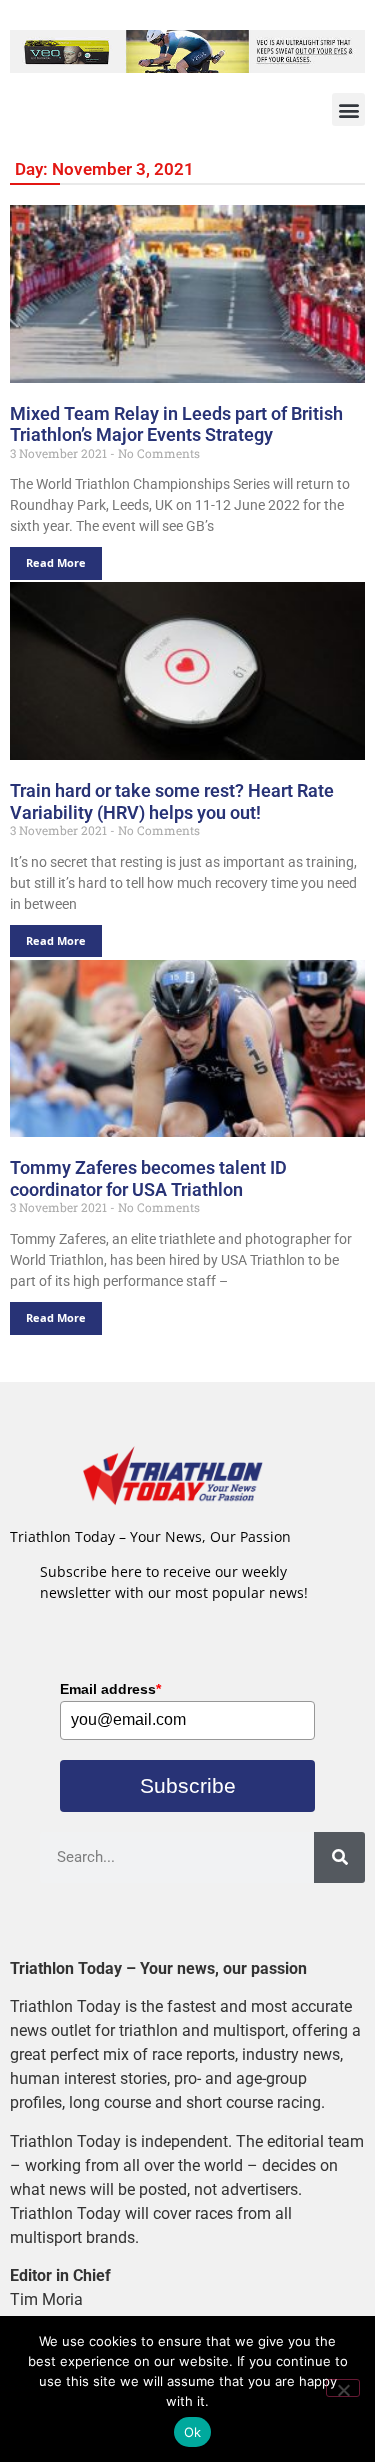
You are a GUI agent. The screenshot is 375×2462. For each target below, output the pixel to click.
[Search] (339, 1857)
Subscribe (188, 1785)
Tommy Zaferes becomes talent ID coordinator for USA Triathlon (148, 1178)
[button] (348, 109)
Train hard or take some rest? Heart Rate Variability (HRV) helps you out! (172, 801)
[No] (343, 2388)
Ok (193, 2432)
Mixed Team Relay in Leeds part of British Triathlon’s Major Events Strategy (176, 424)
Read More (56, 562)
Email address (110, 1689)
